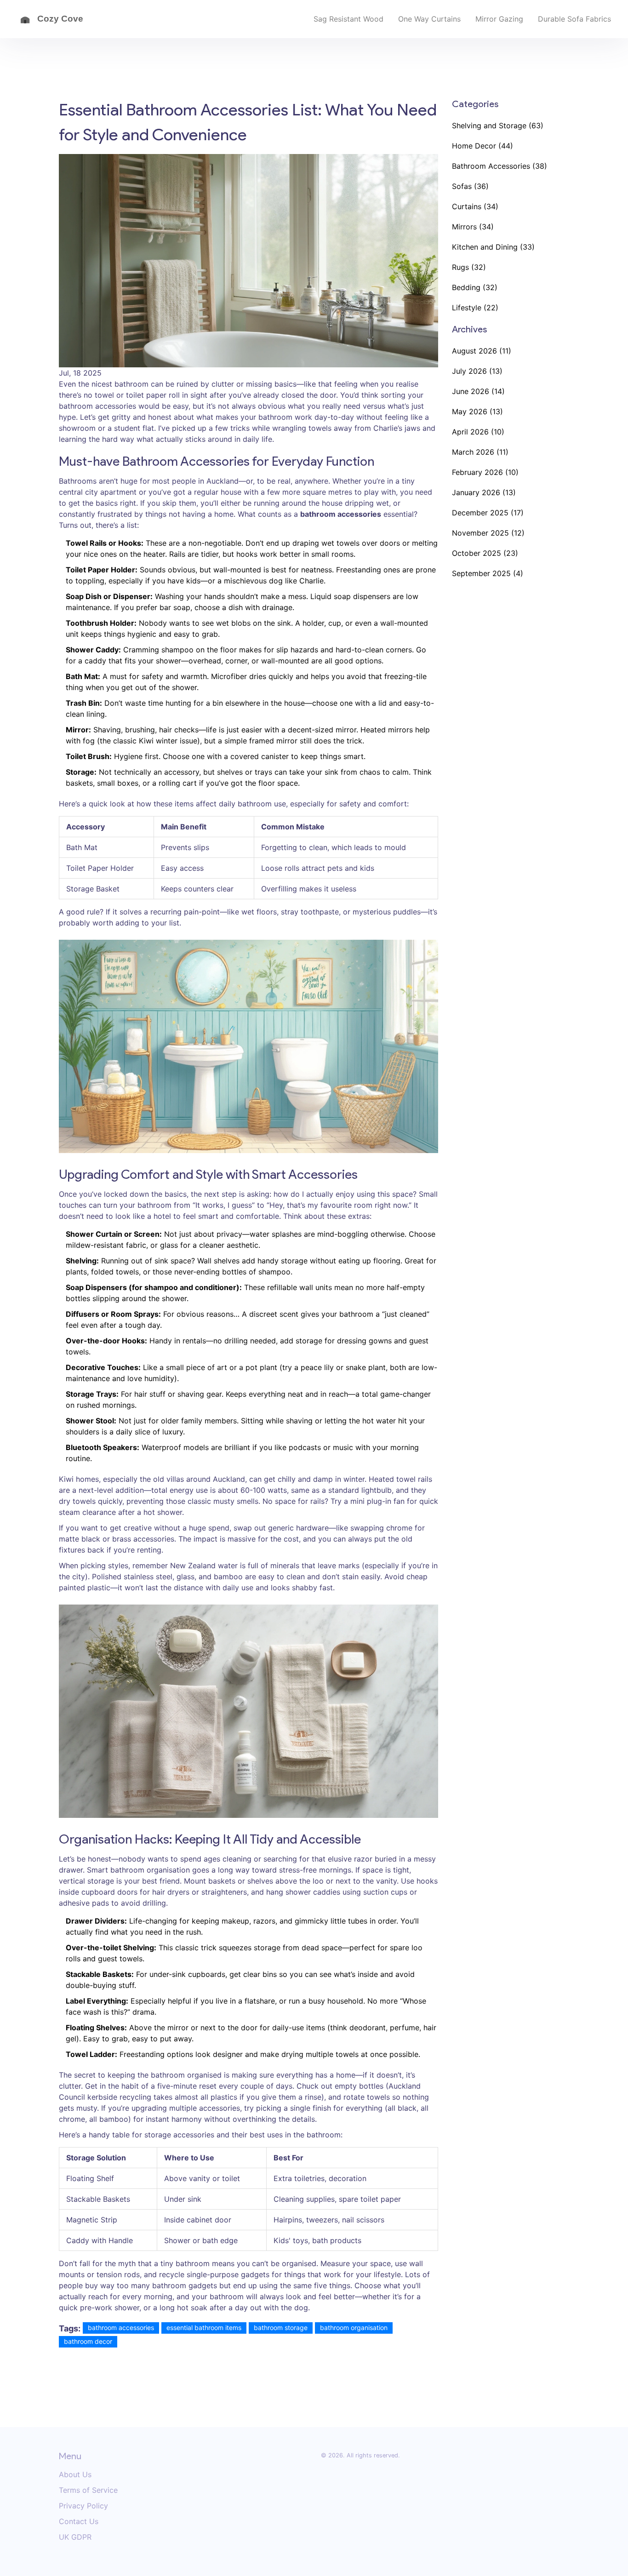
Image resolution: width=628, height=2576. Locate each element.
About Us (75, 2474)
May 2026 (477, 411)
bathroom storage (281, 2328)
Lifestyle (475, 308)
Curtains (475, 206)
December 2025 (488, 513)
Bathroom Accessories (500, 166)
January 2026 (484, 492)
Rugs (469, 267)
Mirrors (473, 227)
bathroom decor (88, 2341)
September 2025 (488, 573)
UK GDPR (75, 2537)
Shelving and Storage (498, 126)
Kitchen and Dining (493, 247)
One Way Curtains (429, 19)
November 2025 (488, 533)
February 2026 (485, 472)
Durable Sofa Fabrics (574, 19)
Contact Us (79, 2521)
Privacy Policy (83, 2506)
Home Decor (482, 146)
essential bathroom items (204, 2328)
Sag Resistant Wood (348, 19)
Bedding (475, 287)
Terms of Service (88, 2490)
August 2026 (482, 351)
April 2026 (478, 432)
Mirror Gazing (499, 19)
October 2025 (485, 553)
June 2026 (478, 391)
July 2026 (477, 371)
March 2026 (480, 452)
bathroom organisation (354, 2328)
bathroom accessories (121, 2328)
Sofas (470, 186)
